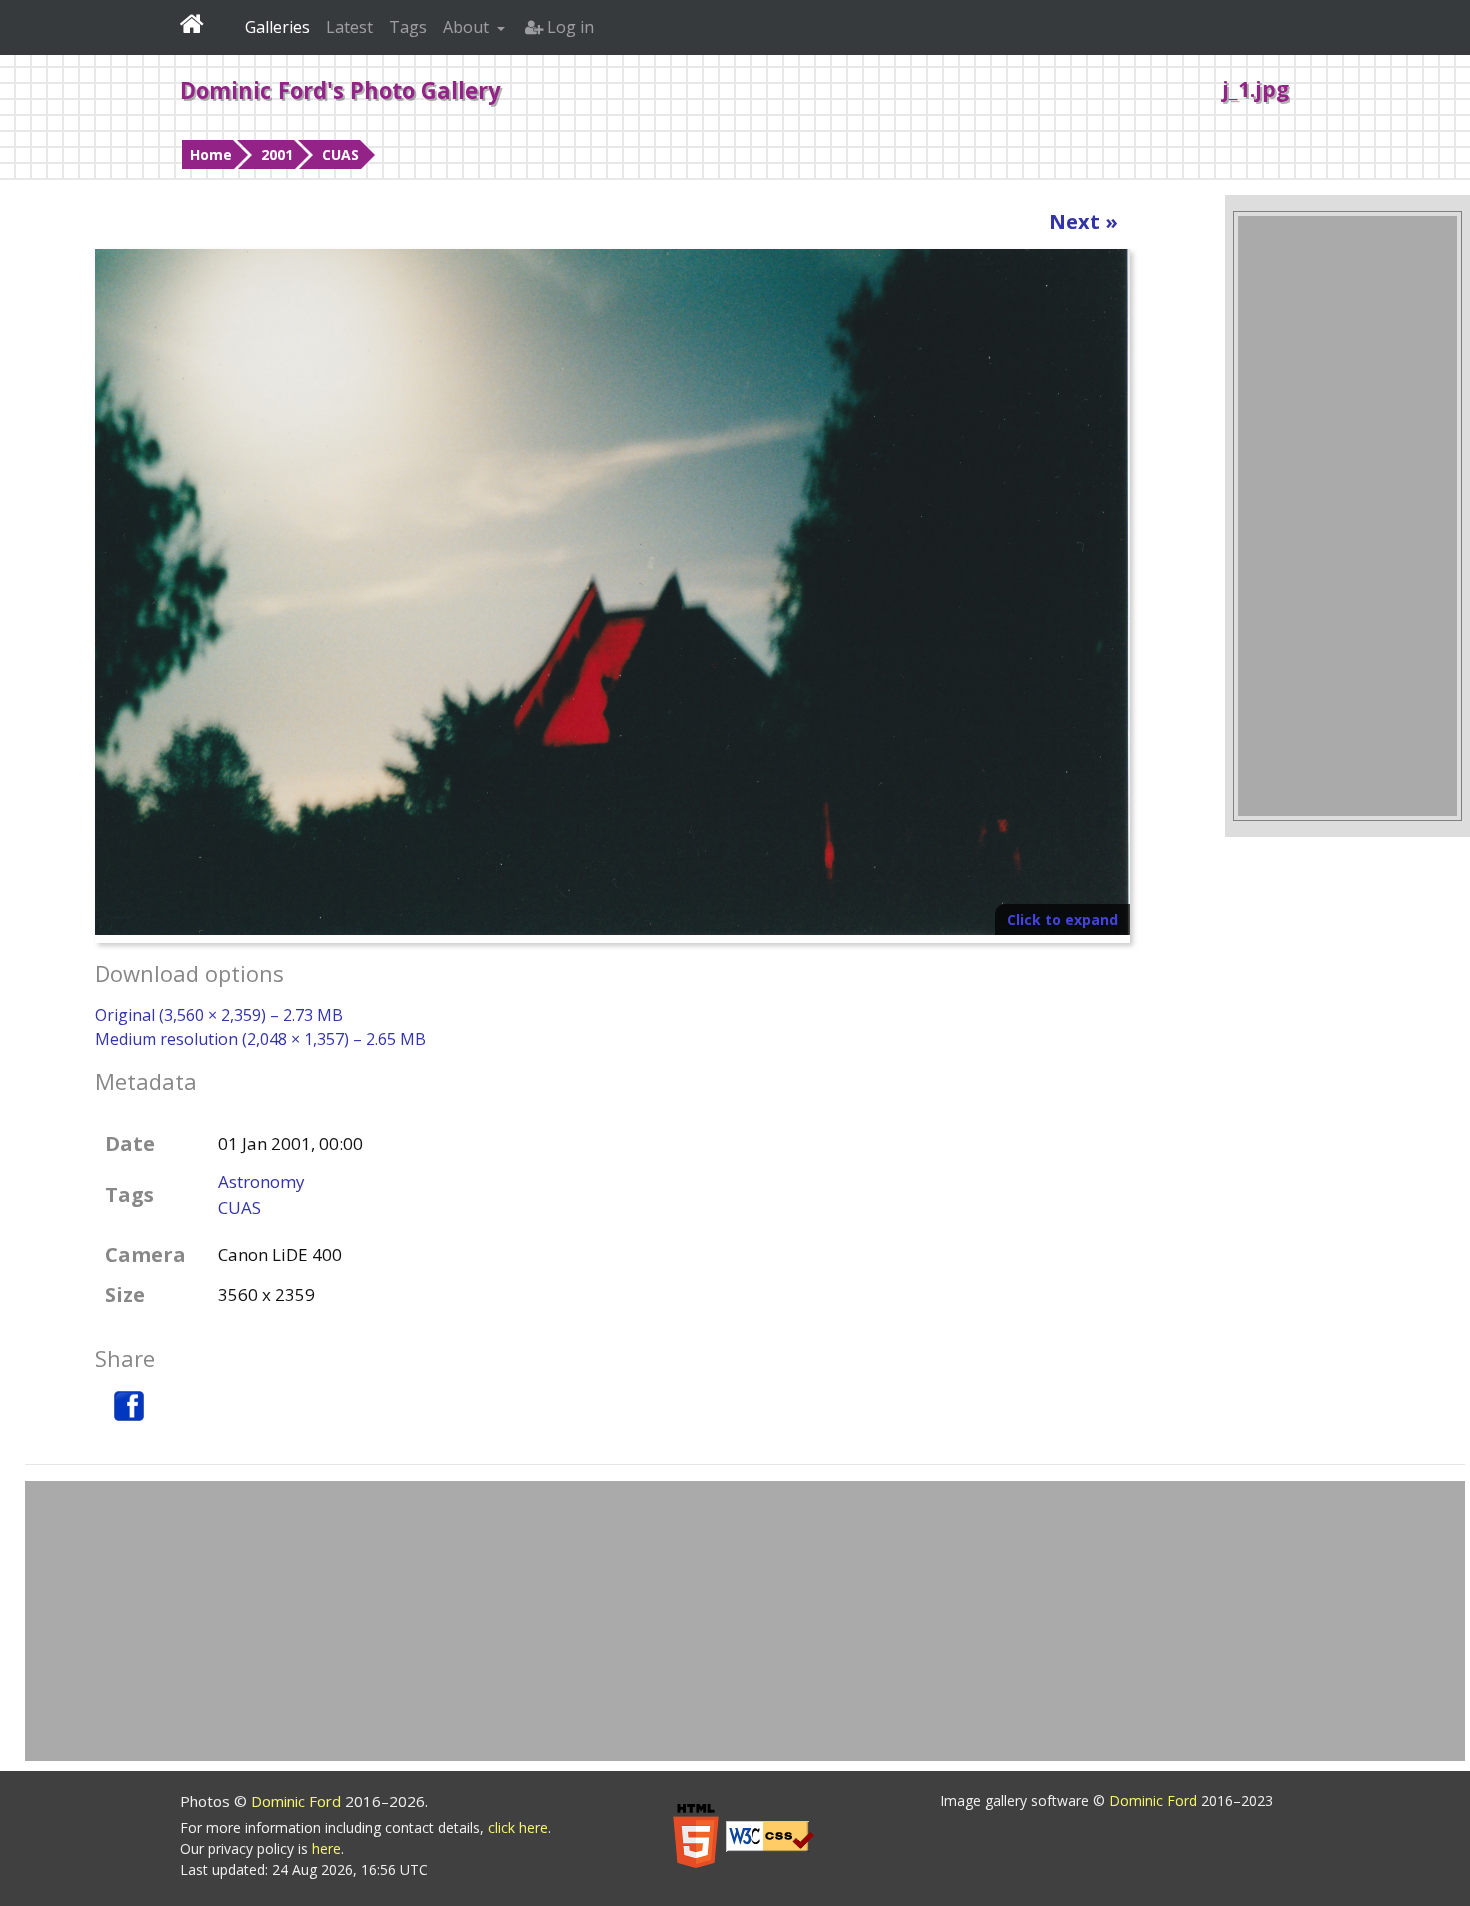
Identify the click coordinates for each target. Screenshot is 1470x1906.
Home (211, 154)
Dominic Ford (298, 1801)
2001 (277, 154)
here (326, 1848)
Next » (1083, 221)
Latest (349, 27)
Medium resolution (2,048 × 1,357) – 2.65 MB (260, 1039)
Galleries (277, 27)
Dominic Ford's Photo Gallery (340, 90)
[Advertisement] (1347, 516)
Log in (568, 27)
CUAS (340, 154)
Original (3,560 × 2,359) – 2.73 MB (219, 1015)
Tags (408, 27)
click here (518, 1827)
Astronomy (261, 1181)
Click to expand (1062, 919)
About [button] (468, 27)
